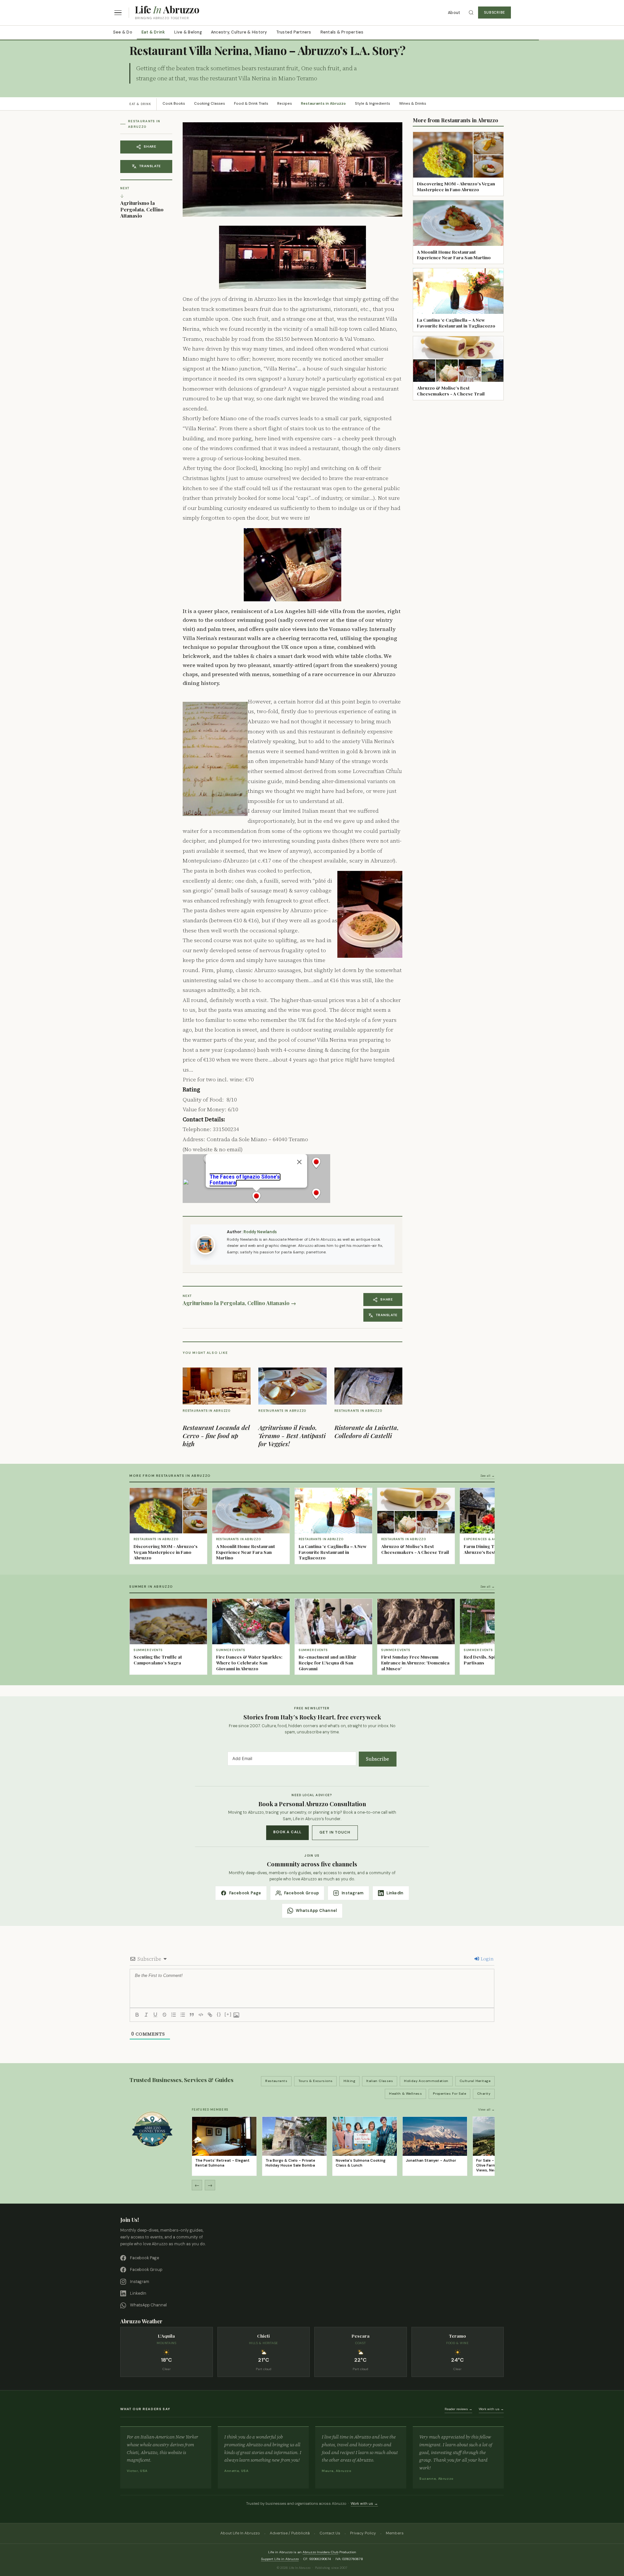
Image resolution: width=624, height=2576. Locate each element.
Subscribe (494, 13)
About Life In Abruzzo (240, 2533)
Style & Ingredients (372, 104)
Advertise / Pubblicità (290, 2533)
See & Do (123, 32)
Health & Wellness (405, 2094)
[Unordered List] (183, 2015)
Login (487, 1959)
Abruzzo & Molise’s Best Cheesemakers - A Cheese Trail (451, 391)
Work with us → (491, 2409)
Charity (484, 2094)
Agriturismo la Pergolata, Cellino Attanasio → (239, 1303)
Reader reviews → (458, 2409)
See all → (487, 1476)
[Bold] (137, 2015)
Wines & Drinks (413, 104)
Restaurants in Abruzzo (323, 104)
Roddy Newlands (260, 1232)
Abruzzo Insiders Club (320, 2552)
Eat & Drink (153, 32)
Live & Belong (188, 32)
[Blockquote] (192, 2015)
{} (219, 2014)
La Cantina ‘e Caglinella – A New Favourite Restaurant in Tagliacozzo (456, 323)
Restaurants (276, 2081)
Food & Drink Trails (251, 104)
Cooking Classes (209, 104)
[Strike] (164, 2015)
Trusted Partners (294, 32)
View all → (486, 2109)
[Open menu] (118, 13)
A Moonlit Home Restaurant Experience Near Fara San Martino (454, 255)
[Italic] (146, 2015)
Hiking (349, 2081)
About (454, 13)
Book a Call (287, 1832)
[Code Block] (201, 2015)
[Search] (471, 13)
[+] (228, 2014)
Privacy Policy (363, 2533)
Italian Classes (380, 2081)
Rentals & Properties (342, 32)
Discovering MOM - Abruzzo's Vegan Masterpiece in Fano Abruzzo (456, 186)
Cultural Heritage (475, 2081)
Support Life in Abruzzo (280, 2559)
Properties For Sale (449, 2094)
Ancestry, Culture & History (239, 32)
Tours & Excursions (316, 2081)
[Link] (210, 2015)
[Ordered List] (174, 2015)
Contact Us (330, 2533)
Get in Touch (335, 1832)
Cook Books (174, 104)
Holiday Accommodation (426, 2081)
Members (395, 2533)
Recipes (285, 104)
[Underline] (155, 2015)
